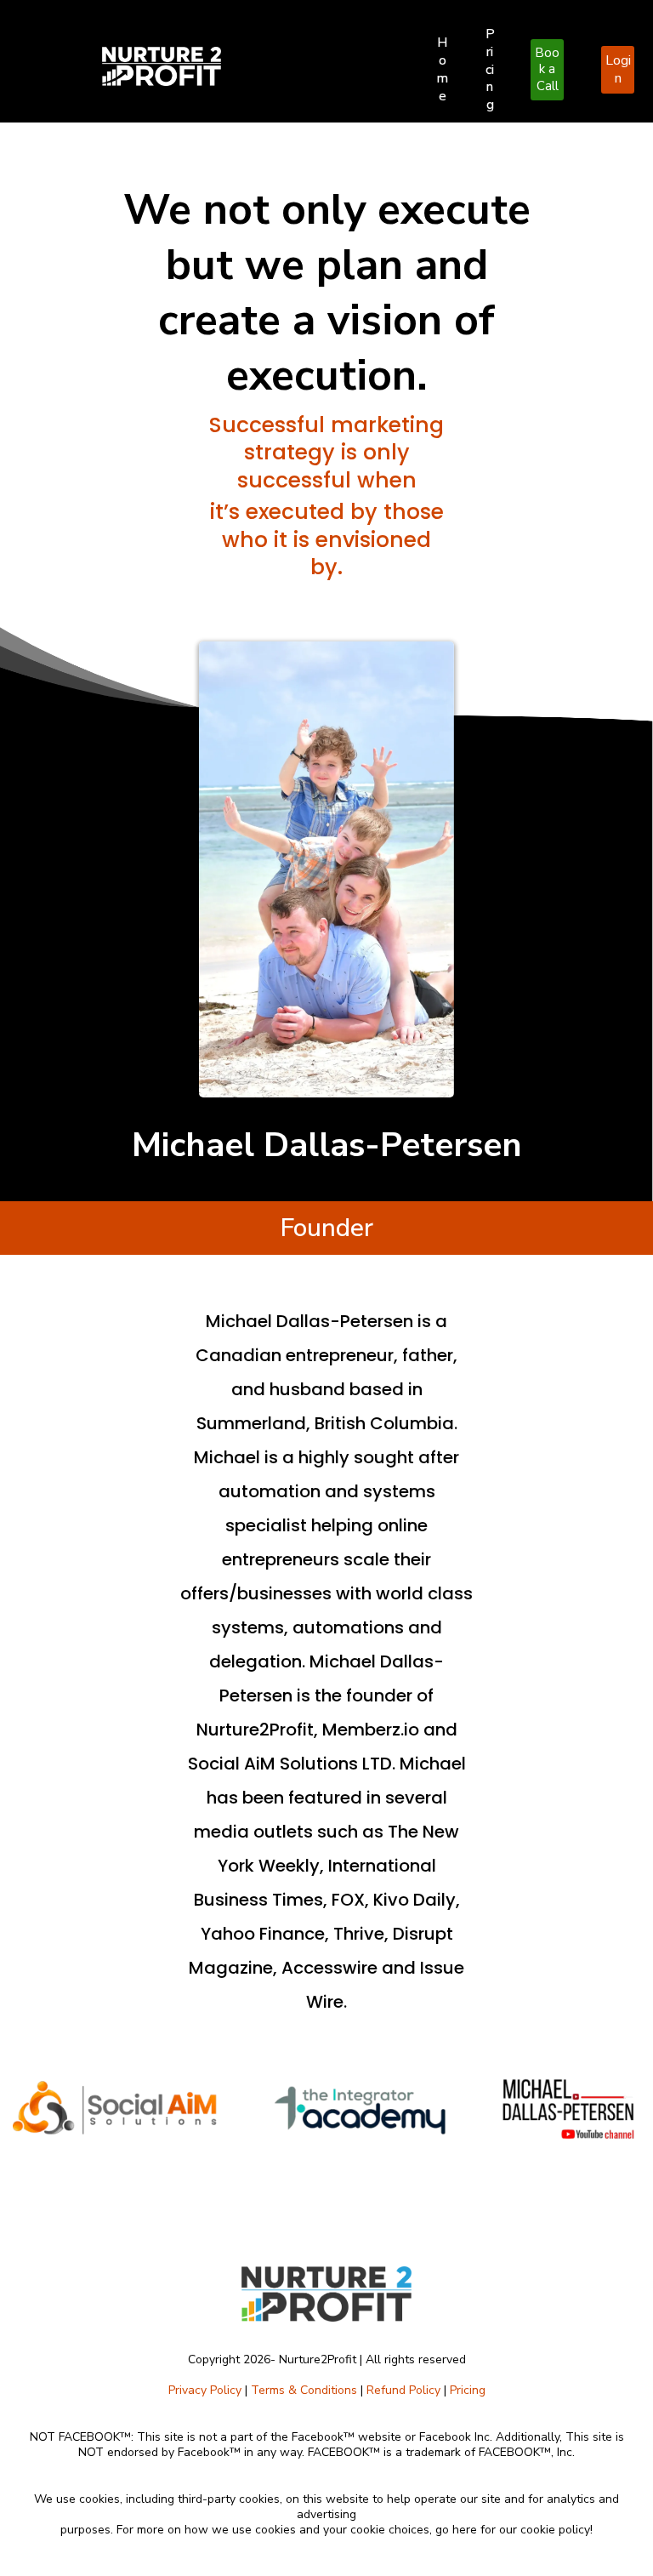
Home (442, 69)
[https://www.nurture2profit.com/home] (251, 66)
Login (618, 69)
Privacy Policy (205, 2390)
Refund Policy (403, 2390)
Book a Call (547, 69)
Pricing (490, 69)
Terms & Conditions (304, 2390)
